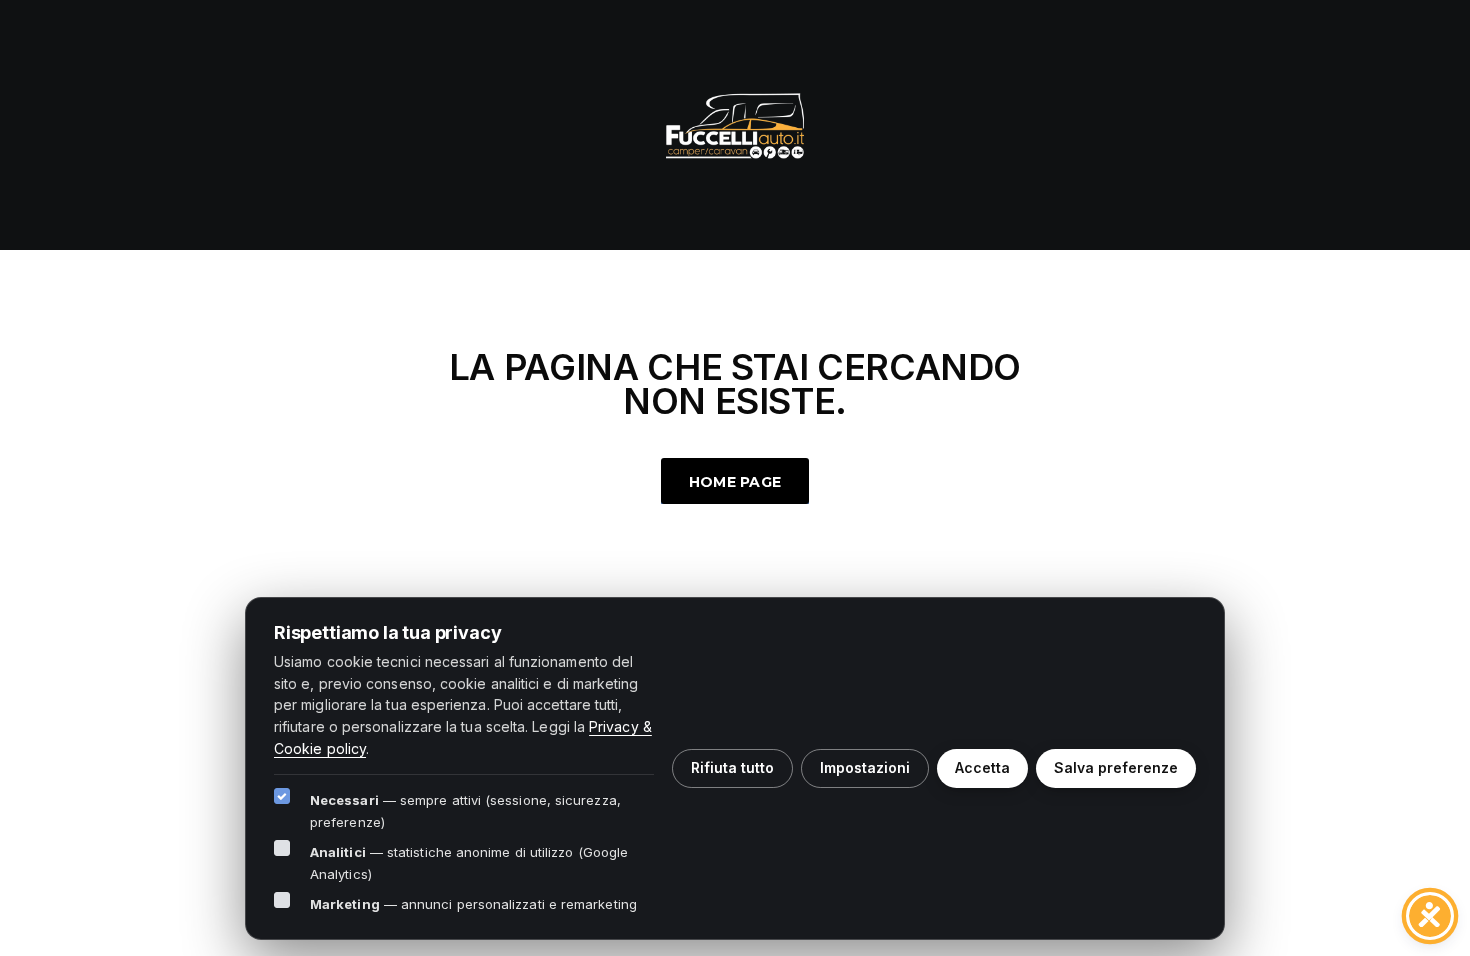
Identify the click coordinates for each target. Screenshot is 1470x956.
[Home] (735, 123)
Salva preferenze (1116, 767)
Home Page (735, 482)
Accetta (982, 767)
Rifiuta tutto (732, 767)
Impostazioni (865, 767)
